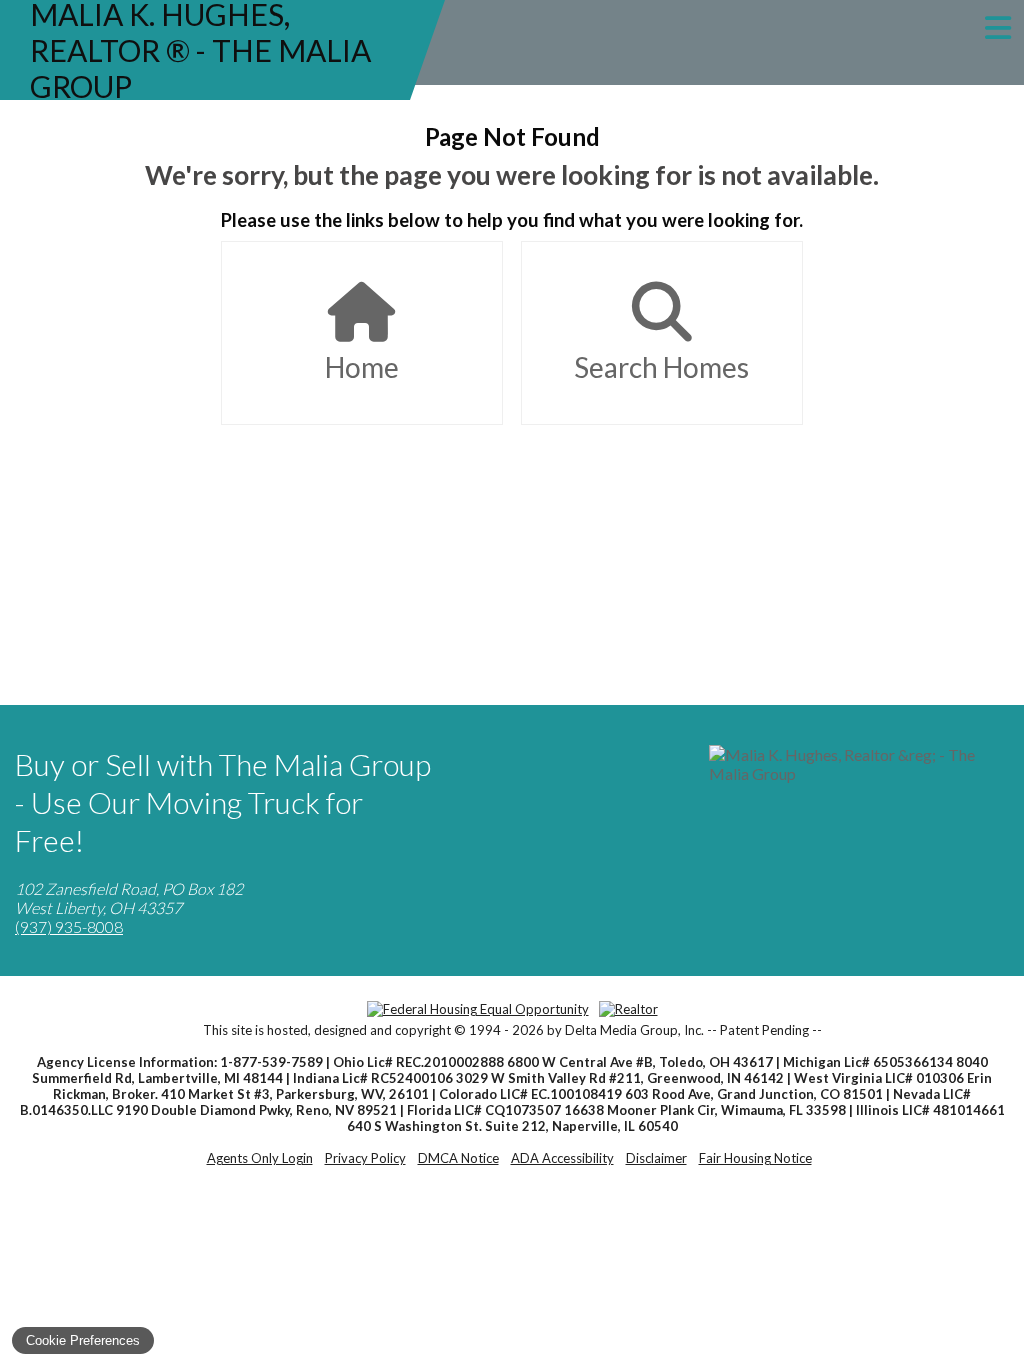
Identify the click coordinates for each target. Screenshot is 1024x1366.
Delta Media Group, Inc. (634, 1030)
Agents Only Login (260, 1158)
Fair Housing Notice (755, 1158)
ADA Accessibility (562, 1158)
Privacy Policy (365, 1158)
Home (362, 367)
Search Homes (661, 367)
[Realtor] (628, 1009)
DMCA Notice (458, 1158)
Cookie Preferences (83, 1340)
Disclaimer (656, 1158)
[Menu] (998, 28)
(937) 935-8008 (69, 926)
